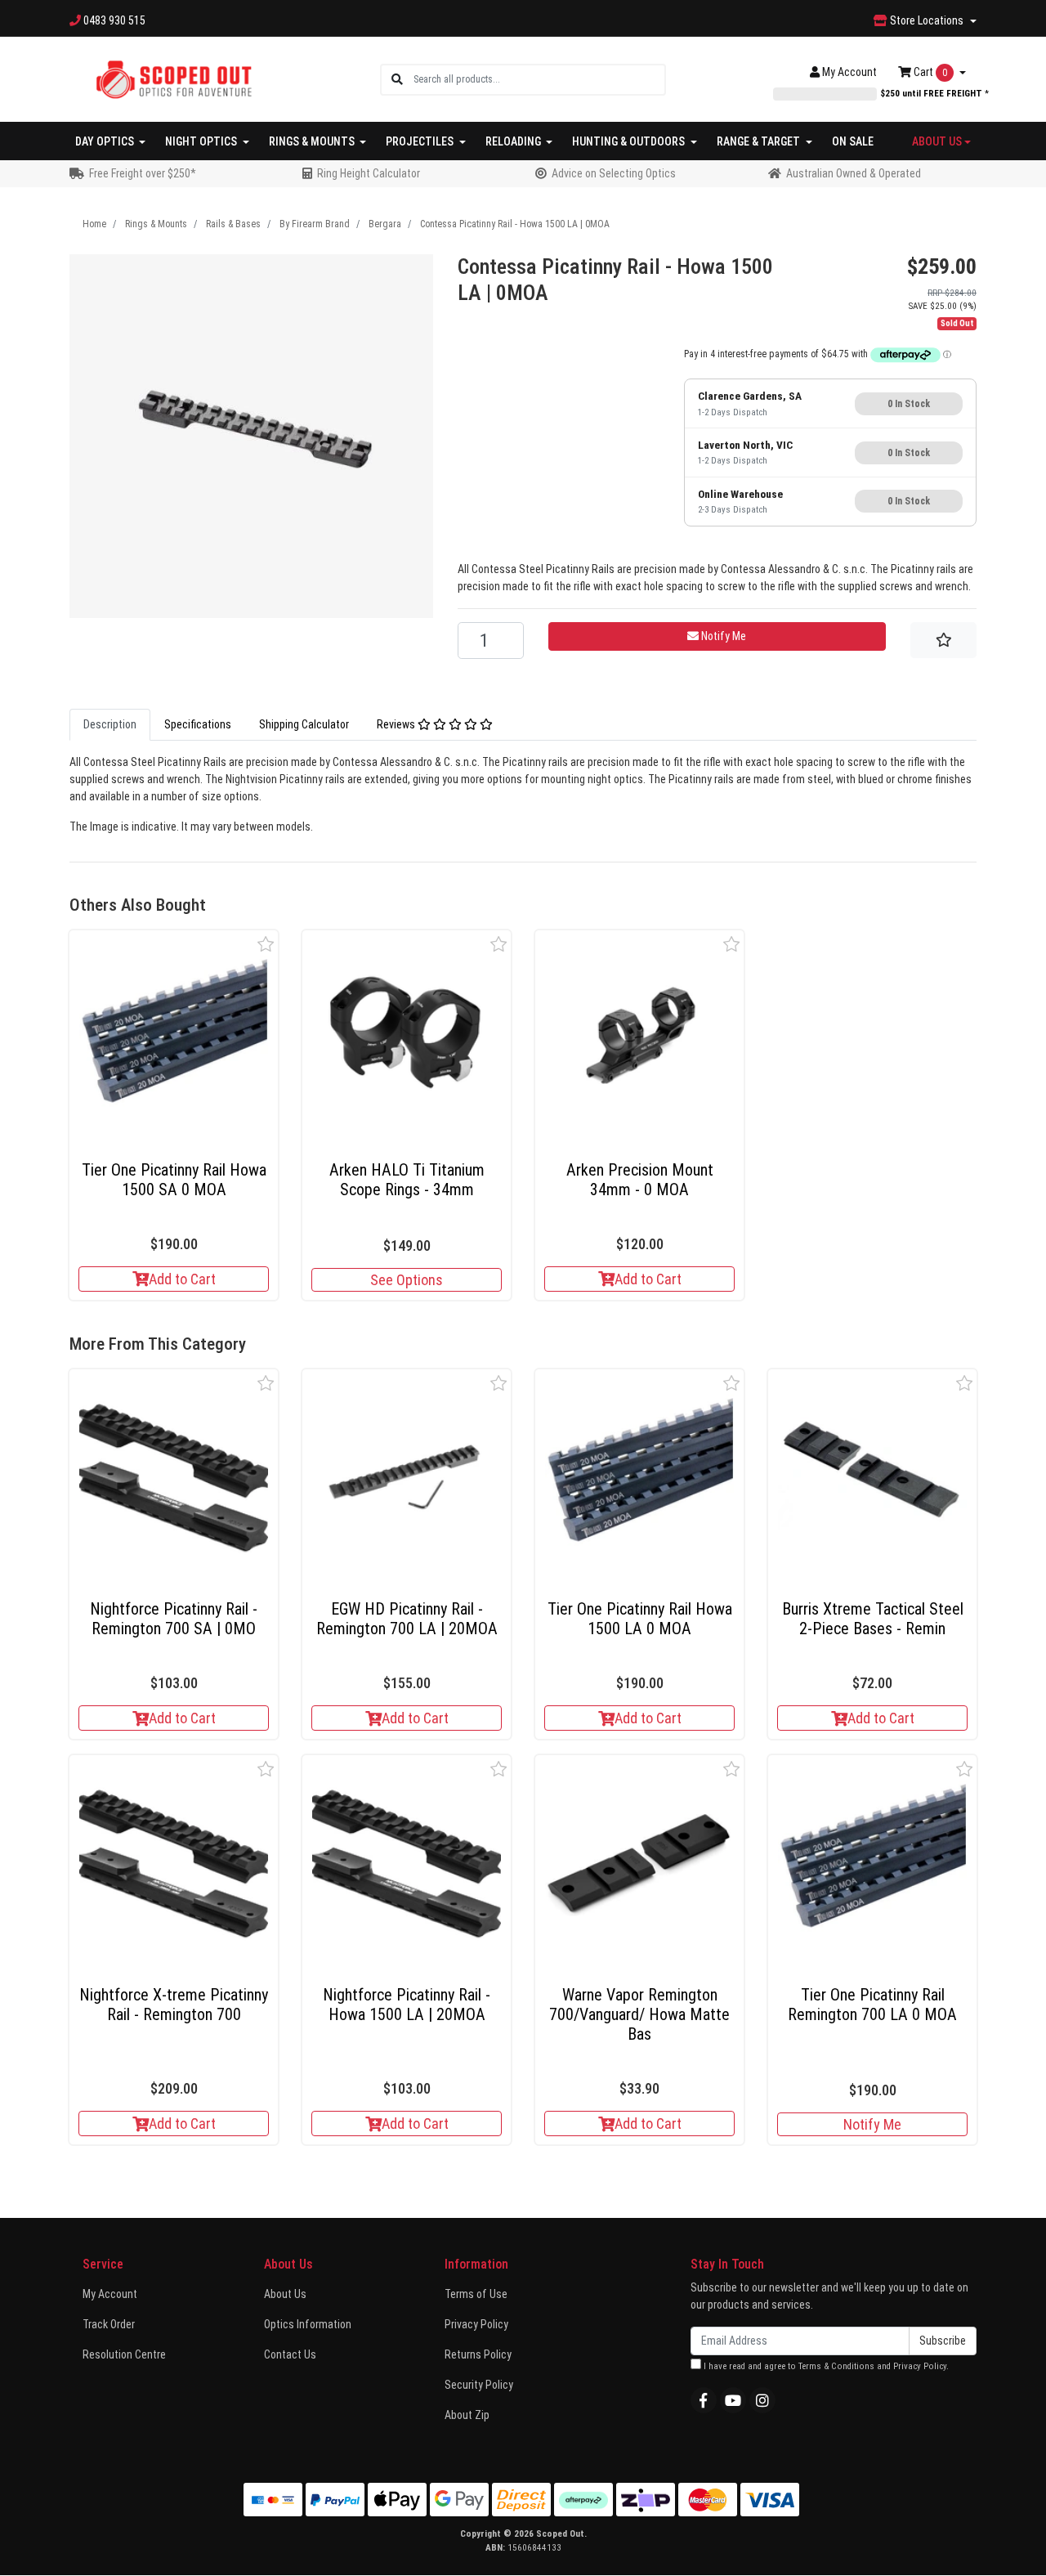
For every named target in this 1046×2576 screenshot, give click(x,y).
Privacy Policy (476, 2324)
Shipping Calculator (304, 724)
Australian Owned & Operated (854, 173)
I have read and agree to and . (825, 2366)
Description (110, 724)
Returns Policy (478, 2354)
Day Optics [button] (106, 141)
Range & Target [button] (760, 141)
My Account (110, 2294)
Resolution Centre (124, 2354)
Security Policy (479, 2385)
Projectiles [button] (421, 141)
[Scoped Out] (174, 78)
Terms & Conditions (836, 2366)
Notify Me (872, 2124)
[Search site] (397, 80)
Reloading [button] (514, 141)
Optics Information (308, 2324)
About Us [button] (937, 141)
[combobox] (539, 80)
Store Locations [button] (927, 20)
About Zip (467, 2415)
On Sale (853, 141)
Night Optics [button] (202, 141)
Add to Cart (182, 1279)
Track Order (109, 2324)
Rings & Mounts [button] (313, 141)
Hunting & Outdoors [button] (630, 141)
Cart (929, 72)
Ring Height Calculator (369, 173)
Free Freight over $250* (143, 173)
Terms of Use (476, 2294)
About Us (285, 2294)
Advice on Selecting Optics (614, 173)
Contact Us (290, 2354)
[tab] (110, 725)
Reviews (397, 724)
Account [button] (849, 72)
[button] (266, 944)
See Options (407, 1280)
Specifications (198, 724)
